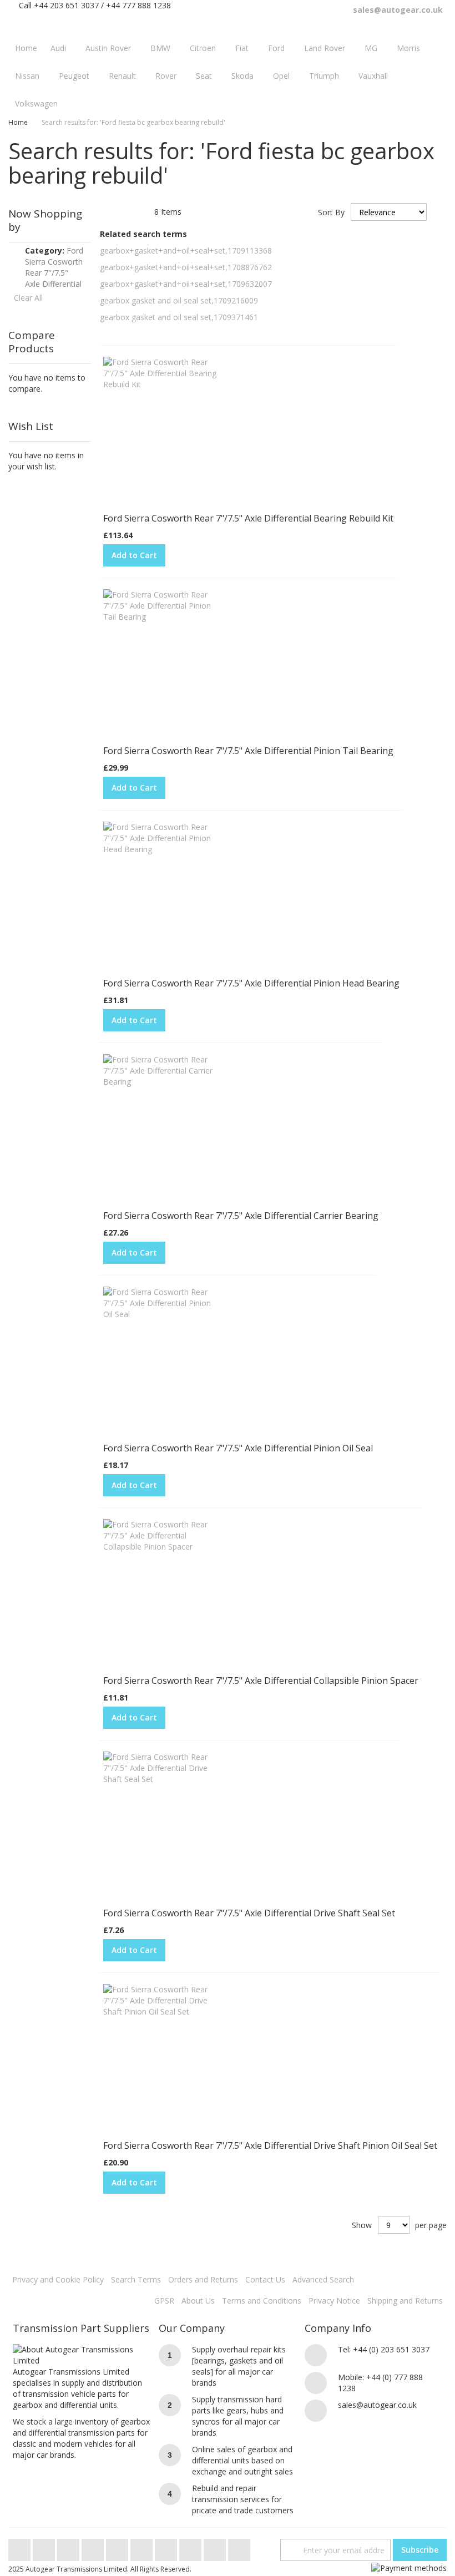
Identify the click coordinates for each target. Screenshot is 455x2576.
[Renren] (239, 2547)
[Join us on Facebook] (45, 2547)
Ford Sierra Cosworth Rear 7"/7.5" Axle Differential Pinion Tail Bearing (248, 751)
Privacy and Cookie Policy (58, 2279)
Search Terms (136, 2279)
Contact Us (265, 2279)
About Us (198, 2301)
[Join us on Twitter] (21, 2547)
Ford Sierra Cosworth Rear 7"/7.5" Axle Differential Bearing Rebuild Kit (248, 518)
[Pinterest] (167, 2547)
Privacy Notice (334, 2301)
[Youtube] (94, 2547)
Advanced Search (323, 2279)
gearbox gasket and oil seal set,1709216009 (179, 300)
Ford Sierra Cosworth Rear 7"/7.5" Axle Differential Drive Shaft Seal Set (249, 1913)
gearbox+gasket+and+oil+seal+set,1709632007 (186, 284)
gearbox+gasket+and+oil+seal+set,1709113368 (186, 250)
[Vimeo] (118, 2547)
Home (18, 122)
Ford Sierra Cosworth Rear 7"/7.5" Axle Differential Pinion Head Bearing (251, 983)
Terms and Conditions (262, 2301)
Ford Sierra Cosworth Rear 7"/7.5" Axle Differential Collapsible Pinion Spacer (261, 1681)
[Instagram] (143, 2547)
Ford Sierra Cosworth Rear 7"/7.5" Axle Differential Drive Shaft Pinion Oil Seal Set (270, 2145)
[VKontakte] (216, 2547)
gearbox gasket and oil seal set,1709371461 (179, 317)
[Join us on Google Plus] (69, 2547)
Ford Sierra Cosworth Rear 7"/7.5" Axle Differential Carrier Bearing (241, 1216)
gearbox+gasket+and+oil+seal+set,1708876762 (186, 267)
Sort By (331, 212)
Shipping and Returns (405, 2301)
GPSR (164, 2301)
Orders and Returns (203, 2279)
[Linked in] (191, 2547)
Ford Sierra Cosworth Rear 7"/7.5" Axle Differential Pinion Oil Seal (238, 1448)
